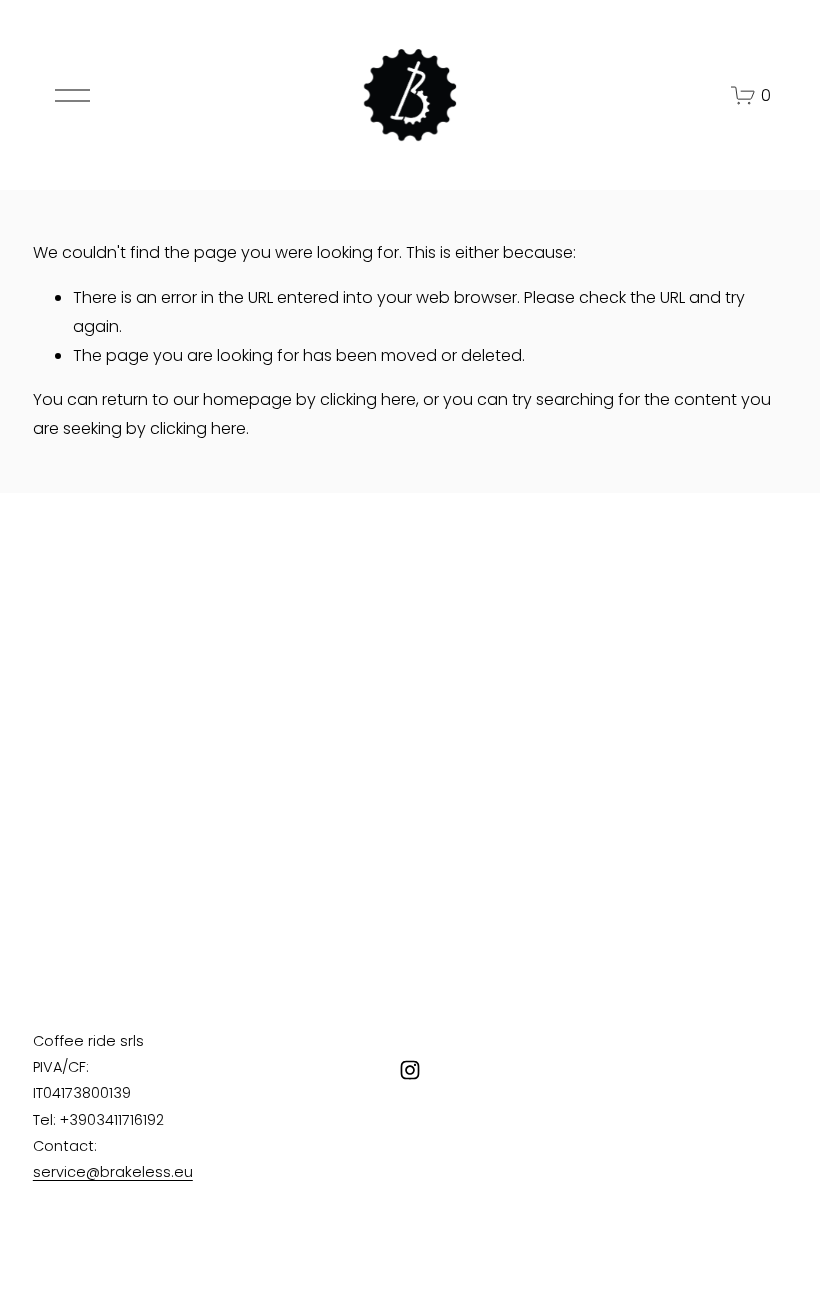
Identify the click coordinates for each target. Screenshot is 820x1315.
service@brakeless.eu (113, 1172)
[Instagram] (410, 1070)
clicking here (368, 399)
